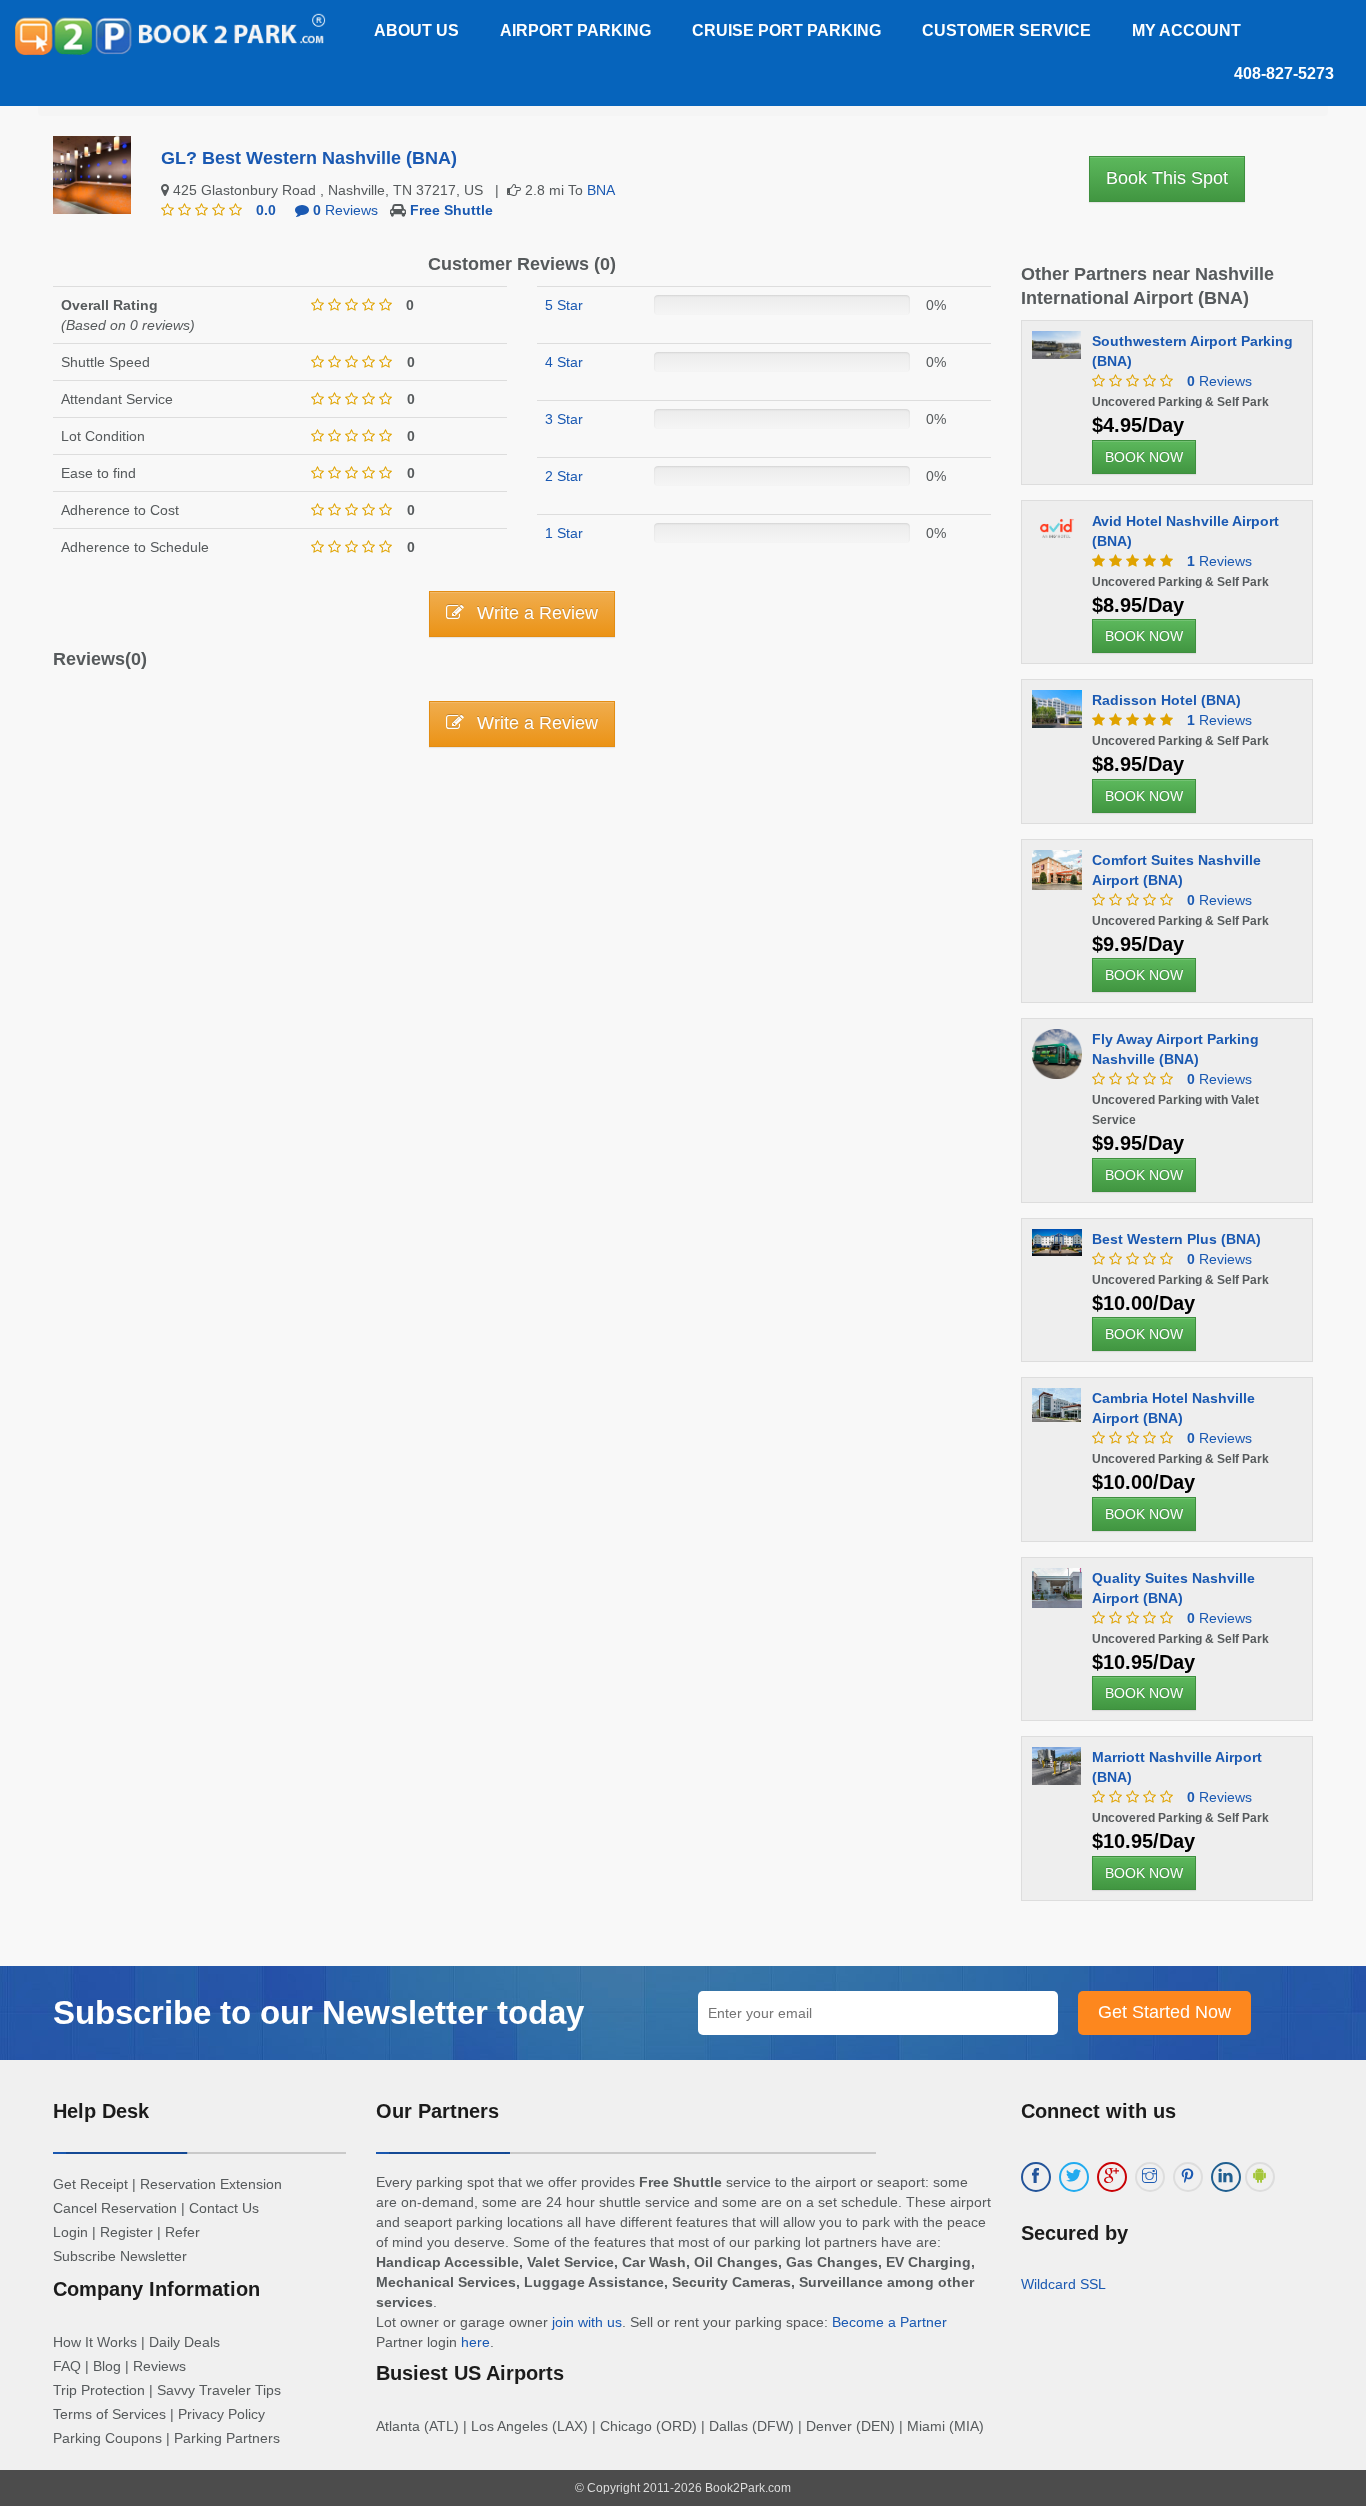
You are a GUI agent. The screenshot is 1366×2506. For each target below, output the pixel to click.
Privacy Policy (221, 2414)
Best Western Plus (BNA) (1176, 1239)
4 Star (564, 362)
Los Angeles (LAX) (529, 2426)
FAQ (67, 2366)
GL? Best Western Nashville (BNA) (309, 158)
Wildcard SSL (1063, 2284)
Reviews (345, 210)
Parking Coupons (107, 2438)
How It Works (95, 2342)
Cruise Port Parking (786, 30)
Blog (107, 2366)
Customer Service (1006, 30)
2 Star (564, 476)
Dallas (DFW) (751, 2426)
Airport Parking (575, 30)
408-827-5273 (1284, 73)
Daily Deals (184, 2342)
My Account (1186, 30)
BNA (601, 190)
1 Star (564, 533)
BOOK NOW (1144, 457)
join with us (587, 2322)
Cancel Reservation (115, 2208)
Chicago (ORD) (648, 2426)
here (475, 2342)
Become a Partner (889, 2322)
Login (70, 2232)
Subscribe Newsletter (120, 2256)
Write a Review (535, 613)
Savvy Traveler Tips (219, 2390)
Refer (182, 2232)
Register (126, 2232)
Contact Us (224, 2208)
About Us (416, 30)
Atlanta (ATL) (417, 2426)
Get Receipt (90, 2184)
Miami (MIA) (945, 2426)
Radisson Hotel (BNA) (1166, 700)
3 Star (564, 419)
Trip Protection (99, 2390)
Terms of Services (109, 2414)
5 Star (564, 305)
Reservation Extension (211, 2184)
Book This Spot (1167, 178)
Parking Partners (227, 2438)
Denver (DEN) (850, 2426)
